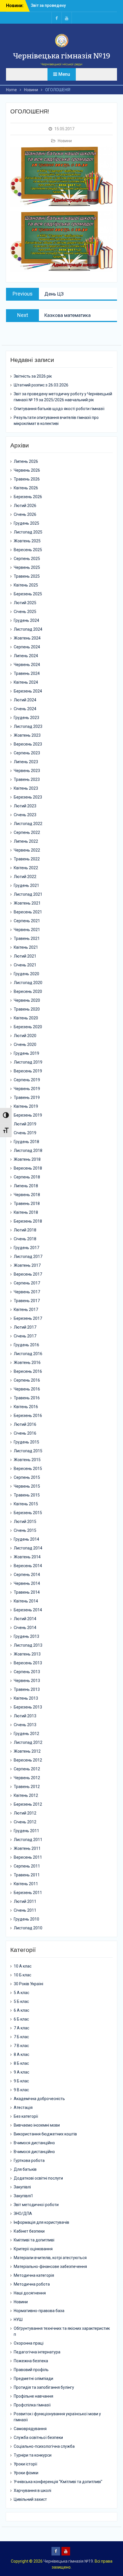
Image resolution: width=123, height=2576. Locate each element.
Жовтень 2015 (27, 1460)
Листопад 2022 (28, 824)
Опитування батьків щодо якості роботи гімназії (59, 409)
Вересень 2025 (28, 550)
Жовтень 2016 (27, 1363)
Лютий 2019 (25, 1124)
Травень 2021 (27, 938)
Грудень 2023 (26, 718)
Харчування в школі (32, 2491)
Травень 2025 (27, 576)
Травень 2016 (27, 1398)
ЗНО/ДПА (23, 2213)
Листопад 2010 (28, 1928)
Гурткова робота (29, 2160)
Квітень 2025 (26, 585)
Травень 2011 (27, 1875)
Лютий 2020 (25, 1036)
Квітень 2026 (26, 488)
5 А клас (21, 1993)
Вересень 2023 (28, 744)
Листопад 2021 (28, 894)
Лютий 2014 (25, 1619)
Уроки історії (25, 2464)
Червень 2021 (27, 930)
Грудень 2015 (26, 1442)
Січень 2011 (25, 1910)
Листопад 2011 (28, 1840)
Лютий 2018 (25, 1230)
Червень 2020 (27, 1000)
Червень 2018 (27, 1195)
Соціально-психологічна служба (44, 2446)
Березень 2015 (28, 1513)
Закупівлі (22, 2187)
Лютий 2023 (25, 806)
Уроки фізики (26, 2473)
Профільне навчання (33, 2396)
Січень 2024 (25, 709)
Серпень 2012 (27, 1769)
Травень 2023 (27, 779)
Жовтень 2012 (27, 1751)
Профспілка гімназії (32, 2405)
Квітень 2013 (26, 1698)
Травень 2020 (27, 1009)
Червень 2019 (27, 1089)
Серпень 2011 (27, 1866)
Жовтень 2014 (27, 1557)
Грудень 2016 (26, 1345)
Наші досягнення (30, 2293)
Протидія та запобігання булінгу (44, 2387)
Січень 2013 (25, 1725)
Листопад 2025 (28, 532)
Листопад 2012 (28, 1742)
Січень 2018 (25, 1239)
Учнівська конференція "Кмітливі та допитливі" (58, 2482)
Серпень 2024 (27, 647)
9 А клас (21, 2072)
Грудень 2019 (26, 1053)
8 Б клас (21, 2063)
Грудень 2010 (26, 1919)
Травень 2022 (27, 859)
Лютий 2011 (25, 1901)
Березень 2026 (28, 497)
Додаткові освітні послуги (38, 2178)
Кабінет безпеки (29, 2231)
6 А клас (21, 2010)
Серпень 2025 (27, 559)
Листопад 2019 (28, 1062)
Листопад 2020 (28, 983)
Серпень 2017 (27, 1283)
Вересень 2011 (28, 1857)
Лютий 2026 (25, 506)
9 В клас (21, 2090)
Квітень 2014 (26, 1601)
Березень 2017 (28, 1318)
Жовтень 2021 (27, 903)
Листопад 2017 (28, 1257)
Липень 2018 (26, 1186)
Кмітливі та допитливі (34, 2240)
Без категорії (26, 2116)
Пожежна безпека (31, 2361)
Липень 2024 (26, 656)
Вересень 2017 (28, 1274)
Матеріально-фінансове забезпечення (50, 2267)
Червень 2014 (27, 1583)
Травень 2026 (27, 479)
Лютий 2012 (25, 1813)
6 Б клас (21, 2019)
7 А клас (21, 2028)
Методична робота (32, 2284)
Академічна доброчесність (39, 2099)
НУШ (18, 2320)
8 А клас (21, 2054)
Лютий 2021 (25, 956)
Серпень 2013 (27, 1672)
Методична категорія (34, 2275)
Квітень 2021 (26, 947)
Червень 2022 (27, 850)
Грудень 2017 (26, 1248)
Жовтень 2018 (27, 1159)
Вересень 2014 (28, 1566)
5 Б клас (21, 2001)
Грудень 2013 (26, 1636)
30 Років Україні (28, 1984)
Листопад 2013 (28, 1645)
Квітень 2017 (26, 1310)
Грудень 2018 (26, 1142)
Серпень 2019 (27, 1080)
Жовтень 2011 (27, 1848)
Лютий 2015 (25, 1522)
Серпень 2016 (27, 1380)
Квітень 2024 (26, 682)
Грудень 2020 (26, 974)
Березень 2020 (28, 1027)
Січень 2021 (25, 965)
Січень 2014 (25, 1628)
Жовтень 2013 (27, 1654)
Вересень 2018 (28, 1168)
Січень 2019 (25, 1133)
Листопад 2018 (28, 1150)
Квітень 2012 (26, 1795)
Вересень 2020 (28, 991)
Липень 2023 (26, 762)
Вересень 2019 (28, 1071)
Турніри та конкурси (33, 2455)
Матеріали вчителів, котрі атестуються (50, 2258)
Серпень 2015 (27, 1477)
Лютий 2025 (25, 603)
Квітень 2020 (26, 1018)
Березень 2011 (28, 1893)
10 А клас (23, 1966)
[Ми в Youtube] (67, 18)
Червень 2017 (27, 1292)
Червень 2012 (27, 1778)
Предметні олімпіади (33, 2379)
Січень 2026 (25, 514)
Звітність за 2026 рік (51, 5)
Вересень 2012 (28, 1760)
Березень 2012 (28, 1804)
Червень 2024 (27, 665)
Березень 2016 (28, 1416)
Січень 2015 (25, 1530)
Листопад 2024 (28, 629)
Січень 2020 (25, 1044)
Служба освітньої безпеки (38, 2437)
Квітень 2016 (26, 1407)
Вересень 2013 (28, 1663)
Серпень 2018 (27, 1177)
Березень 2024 (28, 691)
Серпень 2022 (27, 832)
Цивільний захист (30, 2499)
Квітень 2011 (26, 1884)
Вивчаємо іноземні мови (37, 2125)
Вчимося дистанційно (34, 2143)
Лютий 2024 (25, 700)
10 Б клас (22, 1975)
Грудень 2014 (26, 1539)
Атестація (23, 2107)
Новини (65, 141)
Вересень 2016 (28, 1371)
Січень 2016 (25, 1433)
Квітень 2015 (26, 1504)
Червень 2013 (27, 1681)
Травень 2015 (27, 1495)
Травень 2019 (27, 1097)
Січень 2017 (25, 1336)
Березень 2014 (28, 1610)
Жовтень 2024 (27, 638)
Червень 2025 (27, 567)
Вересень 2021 (28, 912)
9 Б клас (21, 2081)
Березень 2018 (28, 1221)
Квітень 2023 (26, 788)
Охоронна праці (29, 2343)
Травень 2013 (27, 1689)
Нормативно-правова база (39, 2311)
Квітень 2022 (26, 868)
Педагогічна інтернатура (37, 2352)
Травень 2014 (27, 1592)
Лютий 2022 (25, 877)
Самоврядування (30, 2429)
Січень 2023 (25, 815)
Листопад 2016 (28, 1354)
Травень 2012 (27, 1787)
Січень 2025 (25, 612)
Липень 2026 (26, 461)
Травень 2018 (27, 1204)
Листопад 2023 (28, 726)
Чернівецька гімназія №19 (61, 56)
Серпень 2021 (27, 921)
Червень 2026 (27, 470)
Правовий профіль (31, 2370)
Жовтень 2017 (27, 1265)
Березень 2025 (28, 594)
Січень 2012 (25, 1822)
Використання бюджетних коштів (45, 2134)
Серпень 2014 (27, 1575)
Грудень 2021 (26, 885)
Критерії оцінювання (33, 2249)
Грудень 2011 (26, 1831)
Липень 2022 (26, 841)
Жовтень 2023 (27, 735)
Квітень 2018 (26, 1212)
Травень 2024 (27, 673)
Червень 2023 (27, 771)
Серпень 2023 (27, 753)
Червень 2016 (27, 1389)
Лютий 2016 (25, 1424)
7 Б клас (21, 2037)
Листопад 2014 (28, 1548)
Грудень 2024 (26, 620)
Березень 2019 (28, 1115)
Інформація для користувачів (41, 2222)
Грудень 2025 (26, 523)
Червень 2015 (27, 1486)
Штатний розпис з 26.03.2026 (41, 385)
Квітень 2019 (26, 1106)
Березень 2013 (28, 1707)
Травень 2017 (27, 1301)
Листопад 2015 (28, 1451)
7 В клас (21, 2046)
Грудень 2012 (26, 1734)
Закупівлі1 (23, 2196)
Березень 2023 (28, 797)
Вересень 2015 (28, 1469)
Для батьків (25, 2169)
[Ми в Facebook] (57, 18)
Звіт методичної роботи (36, 2205)
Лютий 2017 (25, 1327)
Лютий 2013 (25, 1716)
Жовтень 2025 (27, 541)
